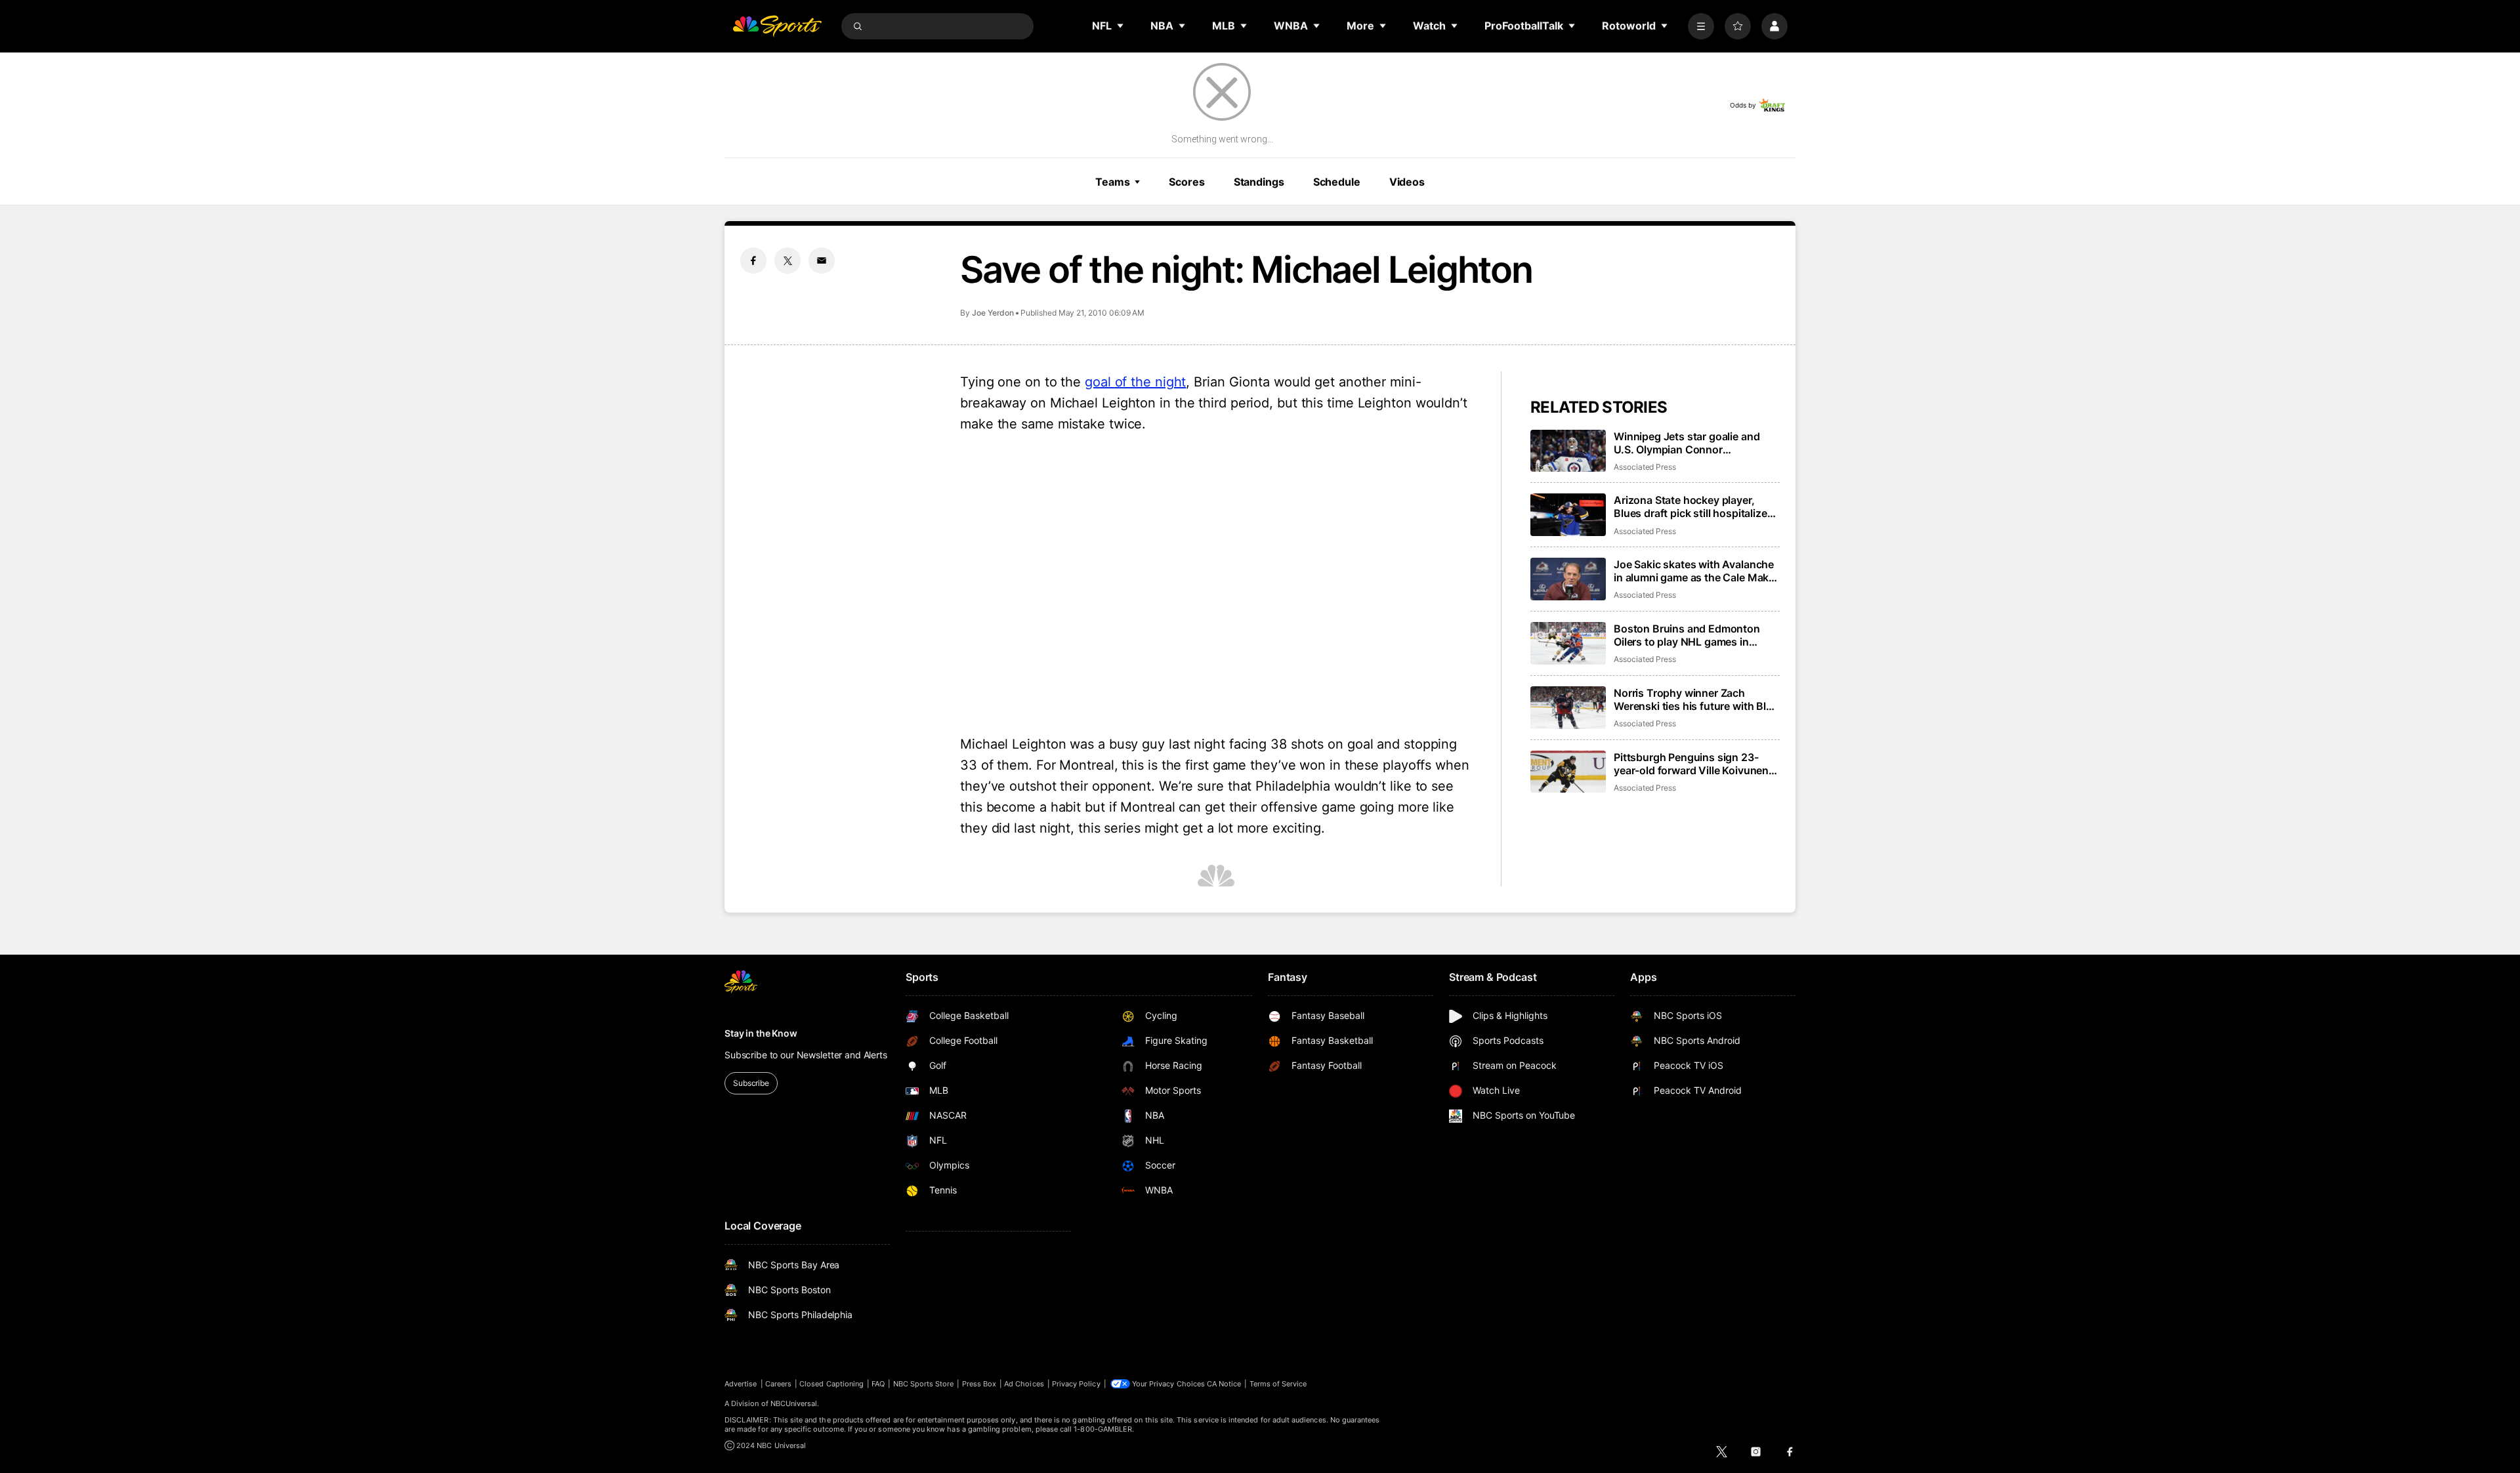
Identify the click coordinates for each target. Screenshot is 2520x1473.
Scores (1186, 182)
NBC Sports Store (924, 1384)
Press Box (979, 1384)
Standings (1259, 182)
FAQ (878, 1384)
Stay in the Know (761, 1033)
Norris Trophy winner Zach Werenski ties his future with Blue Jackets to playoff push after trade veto (1696, 699)
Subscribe (751, 1083)
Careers (778, 1384)
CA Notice (1224, 1384)
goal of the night (1135, 382)
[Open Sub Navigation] (1121, 26)
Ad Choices (1024, 1384)
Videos (1407, 182)
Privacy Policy (1076, 1384)
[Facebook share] (753, 260)
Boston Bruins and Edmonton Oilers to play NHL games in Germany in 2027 (1687, 635)
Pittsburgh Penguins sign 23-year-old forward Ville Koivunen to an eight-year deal (1691, 764)
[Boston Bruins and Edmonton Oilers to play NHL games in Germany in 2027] (1568, 643)
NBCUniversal (794, 1403)
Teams (1112, 182)
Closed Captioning (831, 1384)
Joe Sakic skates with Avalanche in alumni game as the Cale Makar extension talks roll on (1696, 571)
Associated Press (1645, 467)
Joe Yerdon (993, 313)
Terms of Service (1278, 1384)
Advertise (741, 1384)
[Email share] (822, 260)
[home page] (777, 26)
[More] (1701, 26)
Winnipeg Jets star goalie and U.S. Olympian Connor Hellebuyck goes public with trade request (1687, 443)
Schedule (1337, 182)
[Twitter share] (787, 260)
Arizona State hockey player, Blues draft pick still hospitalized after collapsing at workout (1693, 507)
